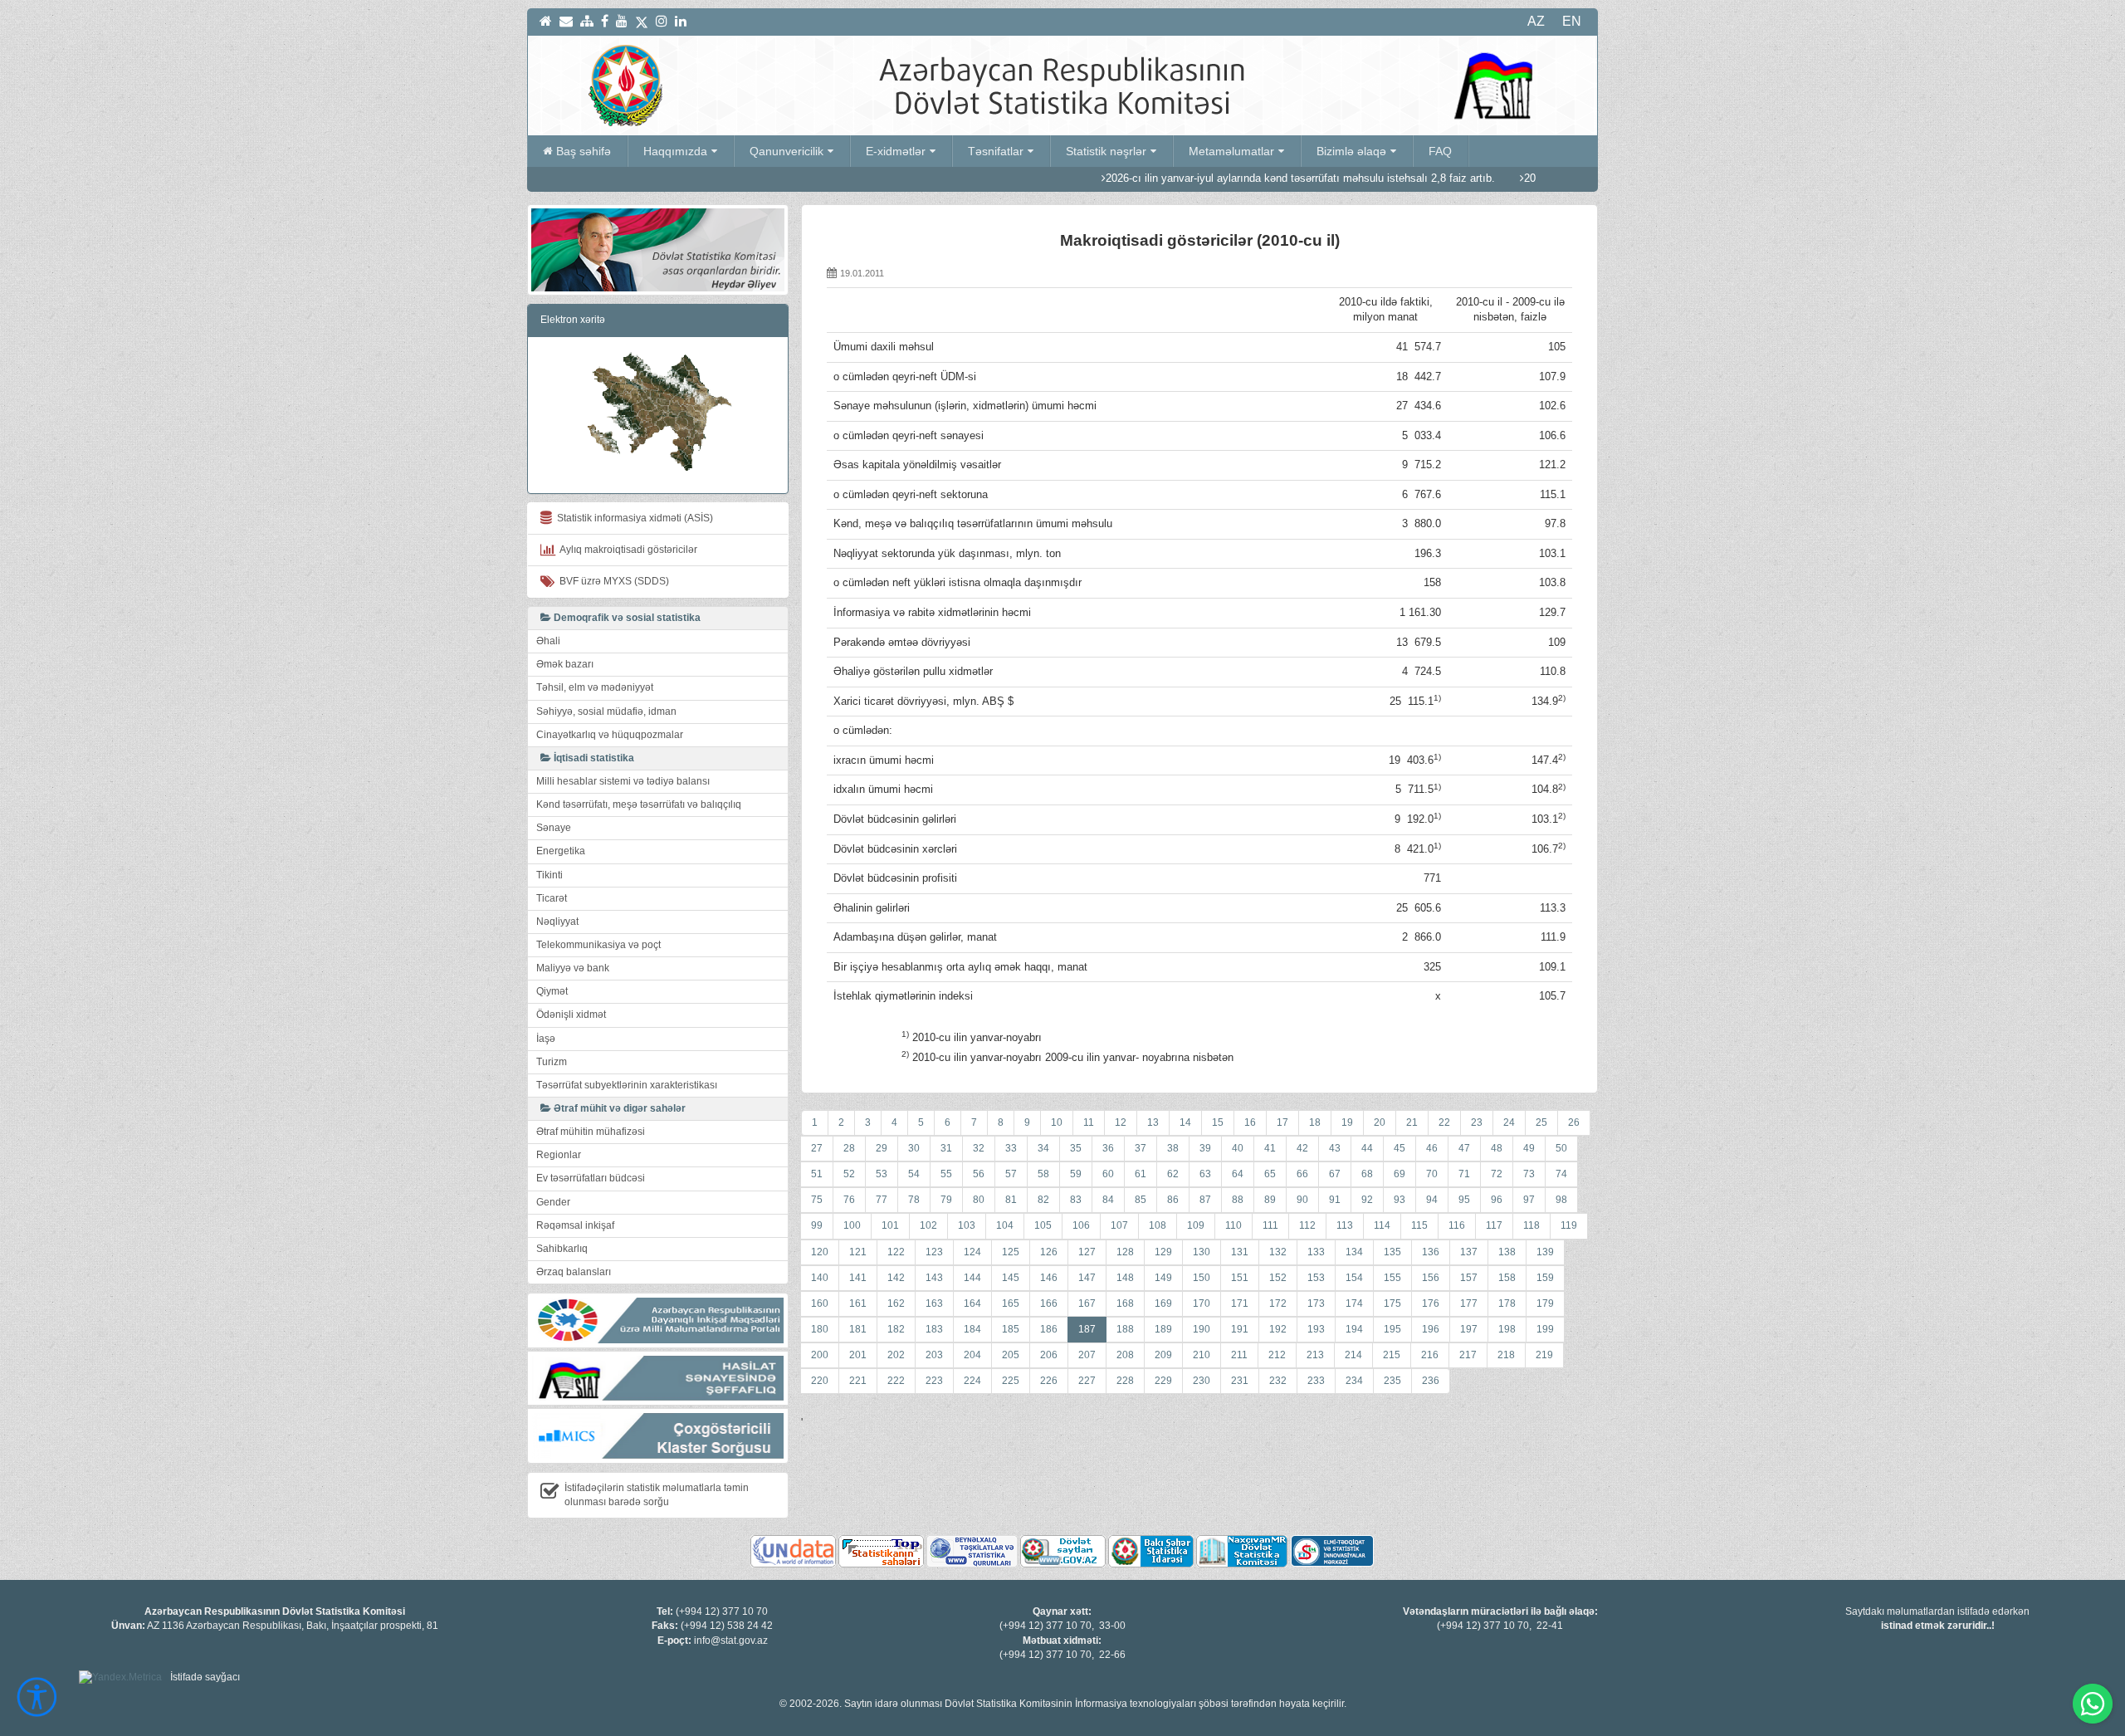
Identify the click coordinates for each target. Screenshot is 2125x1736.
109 (1196, 1225)
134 (1354, 1252)
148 (1125, 1278)
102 (928, 1225)
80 (979, 1200)
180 (820, 1329)
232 (1278, 1381)
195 (1392, 1329)
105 (1043, 1225)
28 (849, 1148)
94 (1432, 1200)
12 (1121, 1122)
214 (1353, 1355)
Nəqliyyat (557, 922)
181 (858, 1329)
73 (1529, 1174)
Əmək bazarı (565, 664)
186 (1049, 1329)
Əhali (548, 641)
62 (1173, 1174)
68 (1367, 1174)
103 (967, 1225)
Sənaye (554, 828)
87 (1205, 1200)
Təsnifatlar (996, 151)
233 (1316, 1381)
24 (1509, 1122)
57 (1011, 1174)
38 (1173, 1148)
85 (1141, 1200)
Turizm (552, 1062)
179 (1545, 1303)
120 (820, 1252)
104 (1005, 1225)
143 (934, 1278)
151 (1240, 1278)
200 (820, 1355)
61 (1141, 1174)
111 (1270, 1225)
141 (858, 1278)
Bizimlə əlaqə (1351, 151)
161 (858, 1303)
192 (1278, 1329)
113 (1345, 1225)
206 (1049, 1355)
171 (1240, 1303)
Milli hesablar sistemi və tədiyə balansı (623, 781)
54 (914, 1174)
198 (1507, 1329)
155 (1392, 1278)
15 (1218, 1122)
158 (1507, 1278)
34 (1043, 1148)
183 (934, 1329)
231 (1240, 1381)
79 (946, 1200)
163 (934, 1303)
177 (1469, 1303)
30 (914, 1148)
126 (1049, 1252)
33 (1011, 1148)
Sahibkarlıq (562, 1249)
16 (1250, 1122)
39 (1205, 1148)
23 (1477, 1122)
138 (1507, 1252)
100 (852, 1225)
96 (1497, 1200)
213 (1315, 1355)
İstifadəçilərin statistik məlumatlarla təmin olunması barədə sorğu (657, 1495)
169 (1163, 1303)
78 (914, 1200)
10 (1057, 1122)
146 (1049, 1278)
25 (1541, 1122)
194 (1354, 1329)
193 (1316, 1329)
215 (1392, 1355)
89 (1270, 1200)
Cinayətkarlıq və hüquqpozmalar (610, 735)
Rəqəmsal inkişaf (575, 1225)
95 (1464, 1200)
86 (1173, 1200)
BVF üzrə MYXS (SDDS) (612, 581)
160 (820, 1303)
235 (1392, 1381)
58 (1043, 1174)
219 (1544, 1355)
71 (1464, 1174)
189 (1163, 1329)
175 (1392, 1303)
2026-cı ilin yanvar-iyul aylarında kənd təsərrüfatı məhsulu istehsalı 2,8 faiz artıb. (1216, 178)
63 (1205, 1174)
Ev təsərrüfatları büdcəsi (591, 1178)
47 (1464, 1148)
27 (817, 1148)
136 (1431, 1252)
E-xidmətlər (896, 151)
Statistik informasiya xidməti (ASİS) (633, 518)
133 (1316, 1252)
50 (1561, 1148)
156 (1431, 1278)
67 (1335, 1174)
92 (1367, 1200)
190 (1202, 1329)
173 (1316, 1303)
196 (1431, 1329)
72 (1497, 1174)
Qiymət (552, 991)
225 (1011, 1381)
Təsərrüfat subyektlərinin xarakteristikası (627, 1085)
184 (972, 1329)
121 (858, 1252)
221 (858, 1381)
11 (1089, 1122)
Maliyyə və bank (573, 968)
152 (1278, 1278)
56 (979, 1174)
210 (1202, 1355)
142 (896, 1278)
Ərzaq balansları (574, 1272)
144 (972, 1278)
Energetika (561, 851)
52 (849, 1174)
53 (882, 1174)
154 (1354, 1278)
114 (1382, 1225)
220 (820, 1381)
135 (1392, 1252)
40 (1238, 1148)
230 (1202, 1381)
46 (1432, 1148)
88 (1238, 1200)
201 (858, 1355)
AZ (1536, 21)
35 (1076, 1148)
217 (1468, 1355)
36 (1108, 1148)
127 (1087, 1252)
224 (972, 1381)
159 (1545, 1278)
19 (1347, 1122)
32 (979, 1148)
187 (1087, 1329)
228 (1125, 1381)
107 (1119, 1225)
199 (1545, 1329)
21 (1412, 1122)
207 (1087, 1355)
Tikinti (550, 875)
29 (882, 1148)
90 (1302, 1200)
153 (1316, 1278)
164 (972, 1303)
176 (1431, 1303)
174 (1354, 1303)
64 (1238, 1174)
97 (1529, 1200)
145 (1011, 1278)
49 (1529, 1148)
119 (1569, 1225)
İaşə (546, 1039)
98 (1561, 1200)
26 (1574, 1122)
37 (1141, 1148)
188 (1125, 1329)
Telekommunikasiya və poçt (598, 945)
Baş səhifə (584, 151)
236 (1431, 1381)
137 (1469, 1252)
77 (882, 1200)
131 (1240, 1252)
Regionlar (559, 1155)
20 (1380, 1122)
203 (934, 1355)
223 (934, 1381)
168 (1125, 1303)
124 (972, 1252)
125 (1011, 1252)
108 (1158, 1225)
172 (1278, 1303)
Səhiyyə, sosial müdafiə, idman (606, 712)
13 (1153, 1122)
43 (1335, 1148)
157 (1469, 1278)
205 (1011, 1355)
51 (817, 1174)
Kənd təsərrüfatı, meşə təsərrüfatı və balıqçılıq (639, 804)
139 (1545, 1252)
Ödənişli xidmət (571, 1015)
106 (1081, 1225)
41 (1270, 1148)
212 (1277, 1355)
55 (946, 1174)
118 (1531, 1225)
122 (896, 1252)
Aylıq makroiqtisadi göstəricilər (626, 550)
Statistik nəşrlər (1106, 151)
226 (1049, 1381)
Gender (553, 1202)
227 (1087, 1381)
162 (896, 1303)
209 (1163, 1355)
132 (1278, 1252)
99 (817, 1225)
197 (1469, 1329)
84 (1108, 1200)
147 (1087, 1278)
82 (1043, 1200)
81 (1011, 1200)
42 (1302, 1148)
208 (1125, 1355)
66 (1302, 1174)
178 (1507, 1303)
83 (1076, 1200)
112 (1307, 1225)
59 (1076, 1174)
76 (849, 1200)
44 (1367, 1148)
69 (1400, 1174)
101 (890, 1225)
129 (1163, 1252)
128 (1125, 1252)
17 (1282, 1122)
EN (1572, 21)
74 (1561, 1174)
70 (1432, 1174)
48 (1497, 1148)
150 (1202, 1278)
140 (820, 1278)
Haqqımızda (675, 151)
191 (1240, 1329)
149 (1163, 1278)
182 (896, 1329)
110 (1233, 1225)
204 (972, 1355)
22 (1444, 1122)
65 (1270, 1174)
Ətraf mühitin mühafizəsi (591, 1132)
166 (1049, 1303)
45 (1400, 1148)
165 (1011, 1303)
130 (1202, 1252)
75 (817, 1200)
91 (1335, 1200)
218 (1506, 1355)
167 (1087, 1303)
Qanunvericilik (786, 151)
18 (1315, 1122)
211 (1239, 1355)
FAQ (1440, 151)
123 (934, 1252)
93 (1400, 1200)
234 (1354, 1381)
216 (1430, 1355)
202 (896, 1355)
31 (946, 1148)
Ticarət (552, 898)
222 (896, 1381)
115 (1419, 1225)
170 (1202, 1303)
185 (1011, 1329)
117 (1494, 1225)
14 (1185, 1122)
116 (1457, 1225)
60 (1108, 1174)
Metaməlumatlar (1231, 151)
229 (1163, 1381)
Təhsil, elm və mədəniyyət (595, 687)
